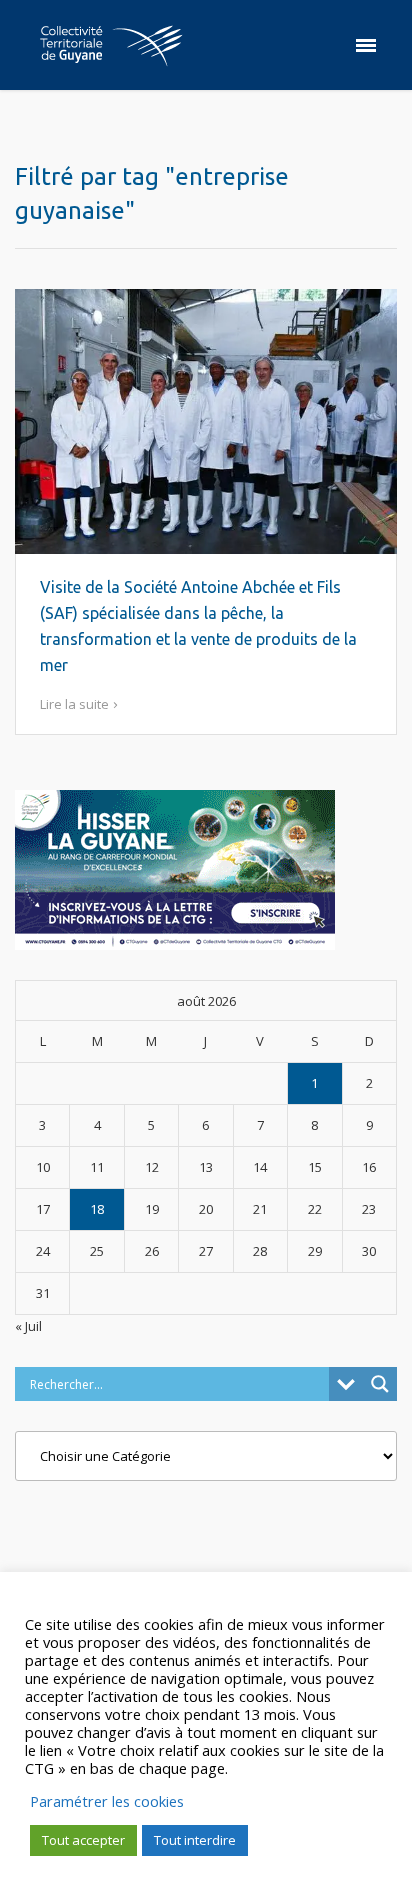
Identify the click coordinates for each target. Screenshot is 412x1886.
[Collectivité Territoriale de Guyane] (111, 45)
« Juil (28, 1326)
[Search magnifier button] (380, 1384)
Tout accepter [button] (83, 1840)
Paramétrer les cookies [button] (107, 1801)
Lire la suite (74, 704)
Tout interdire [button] (195, 1840)
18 (97, 1209)
